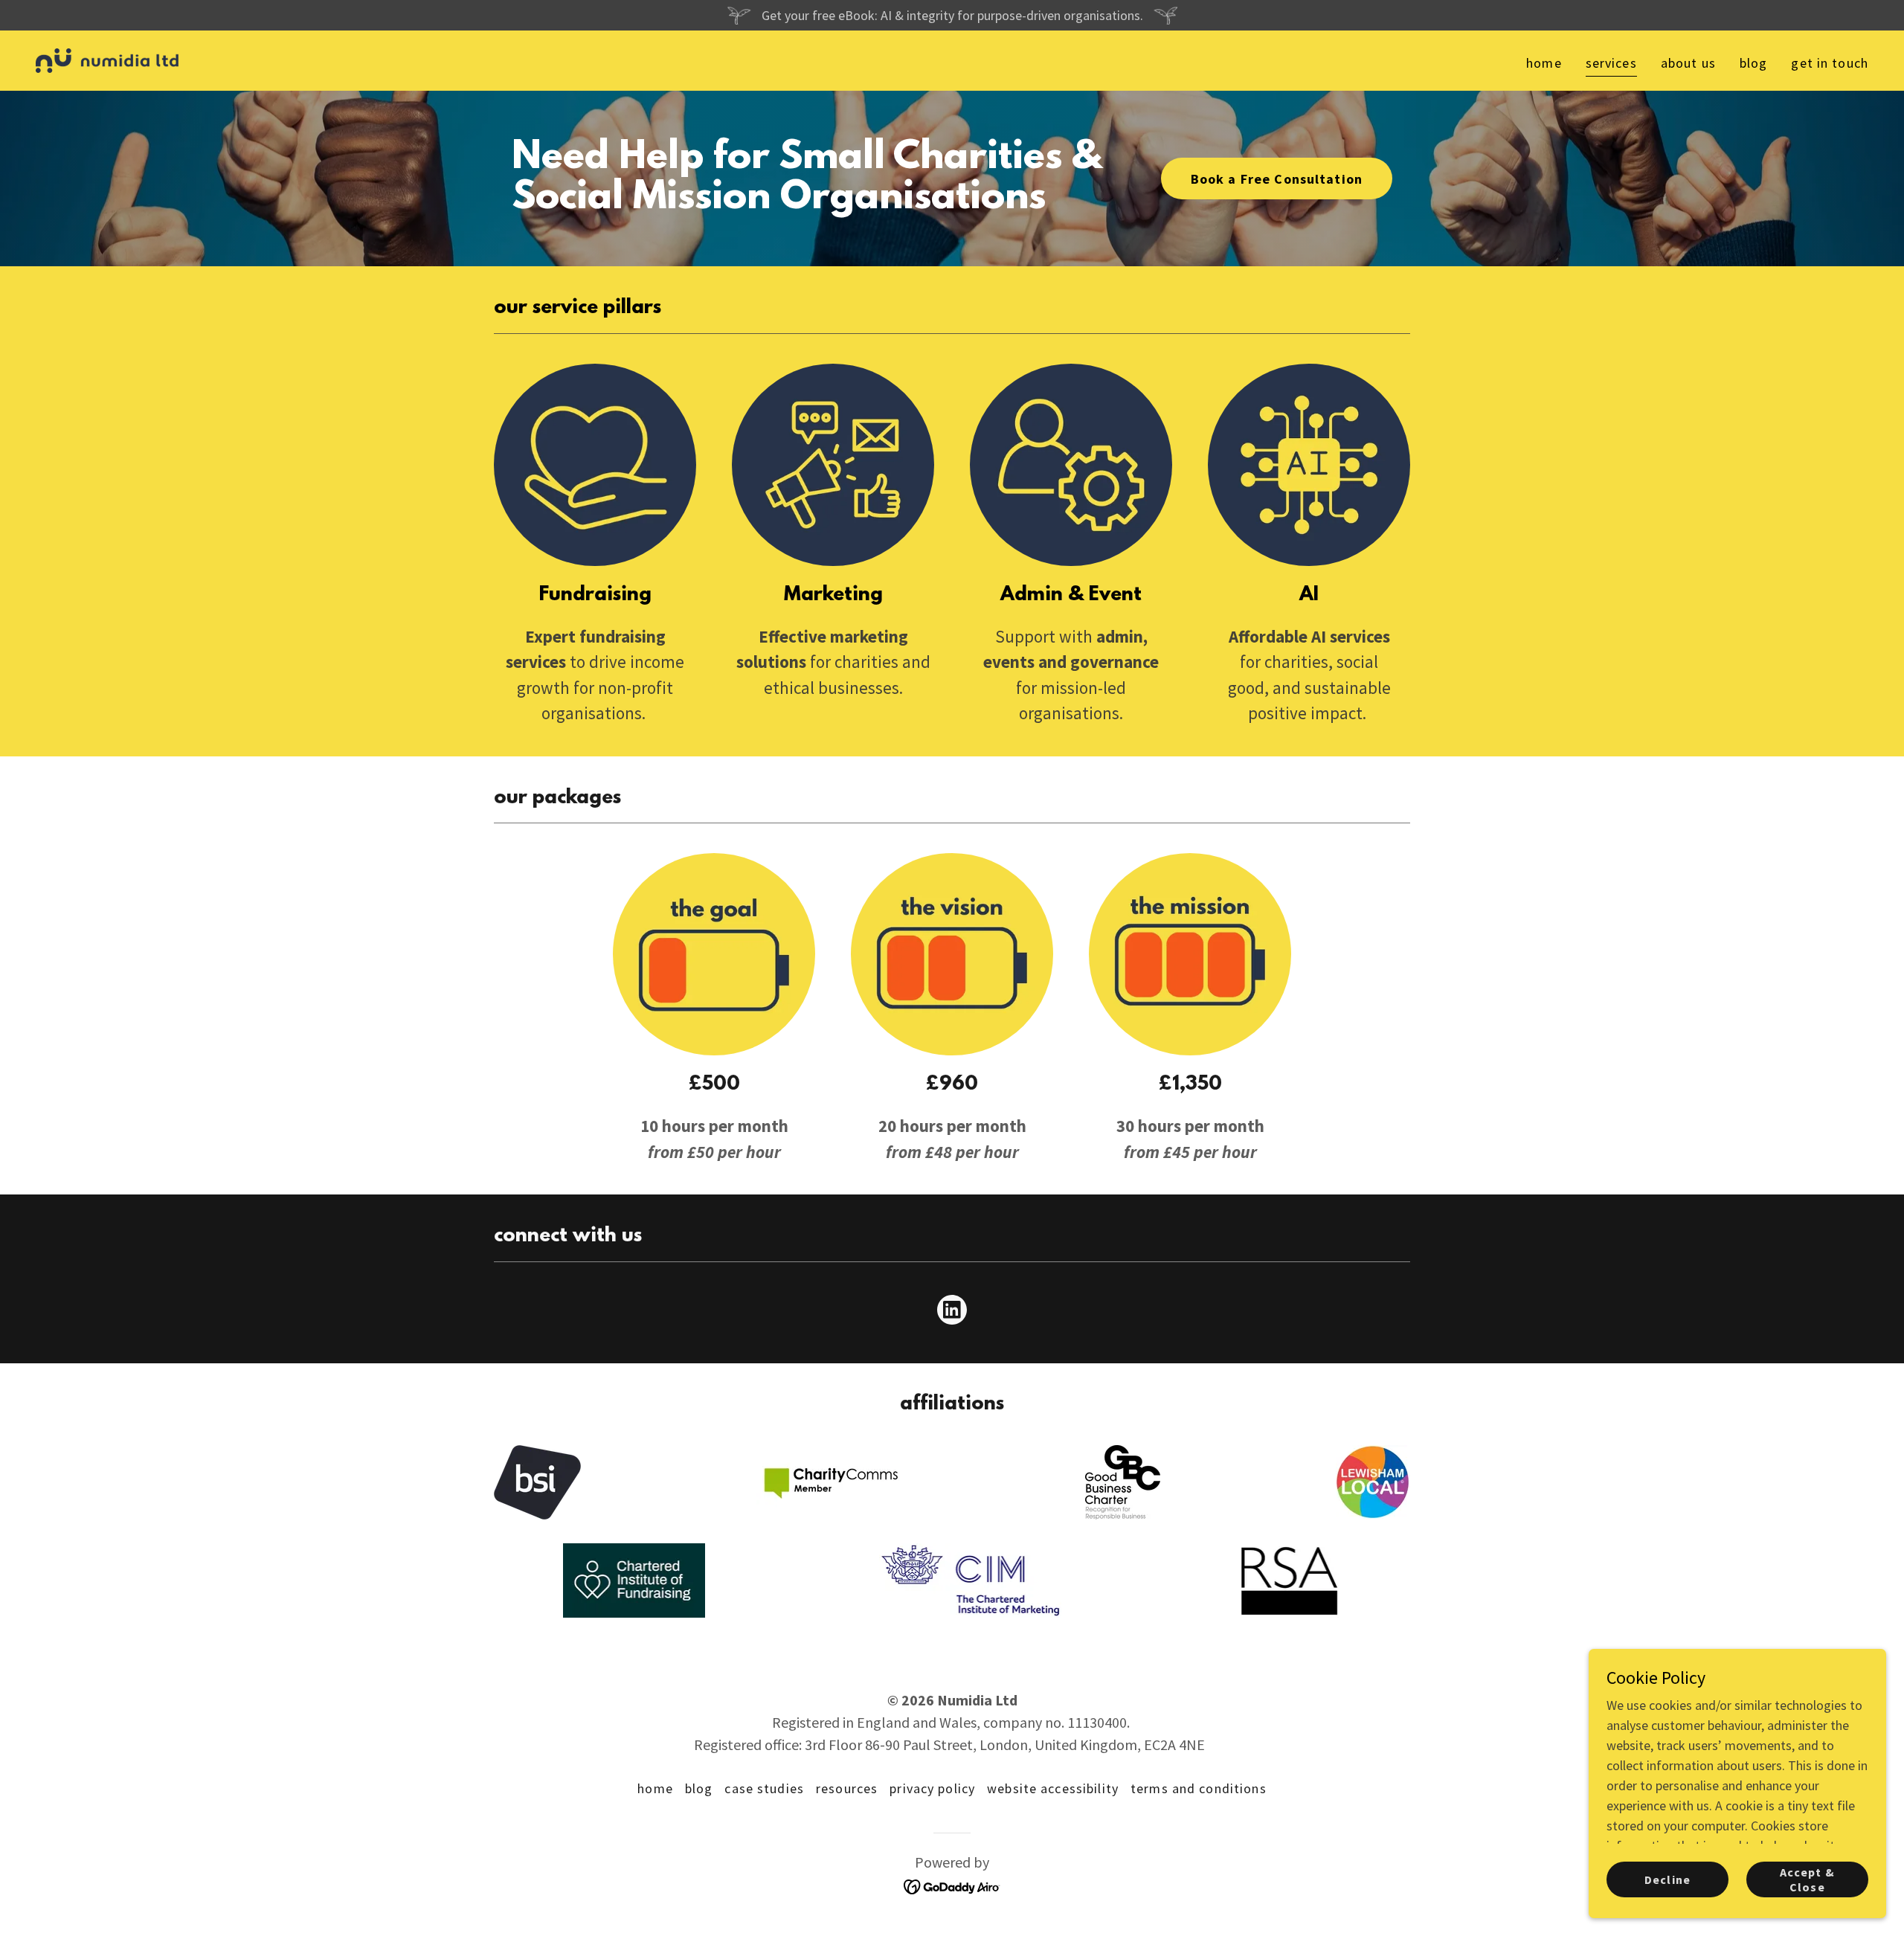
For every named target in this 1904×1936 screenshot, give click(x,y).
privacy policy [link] (932, 1788)
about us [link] (1688, 63)
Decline (1667, 1879)
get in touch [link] (1830, 63)
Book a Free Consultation (1277, 179)
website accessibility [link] (1053, 1788)
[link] (107, 59)
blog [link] (1754, 63)
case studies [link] (764, 1788)
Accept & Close (1807, 1879)
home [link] (1544, 63)
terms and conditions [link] (1199, 1788)
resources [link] (847, 1788)
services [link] (1611, 63)
